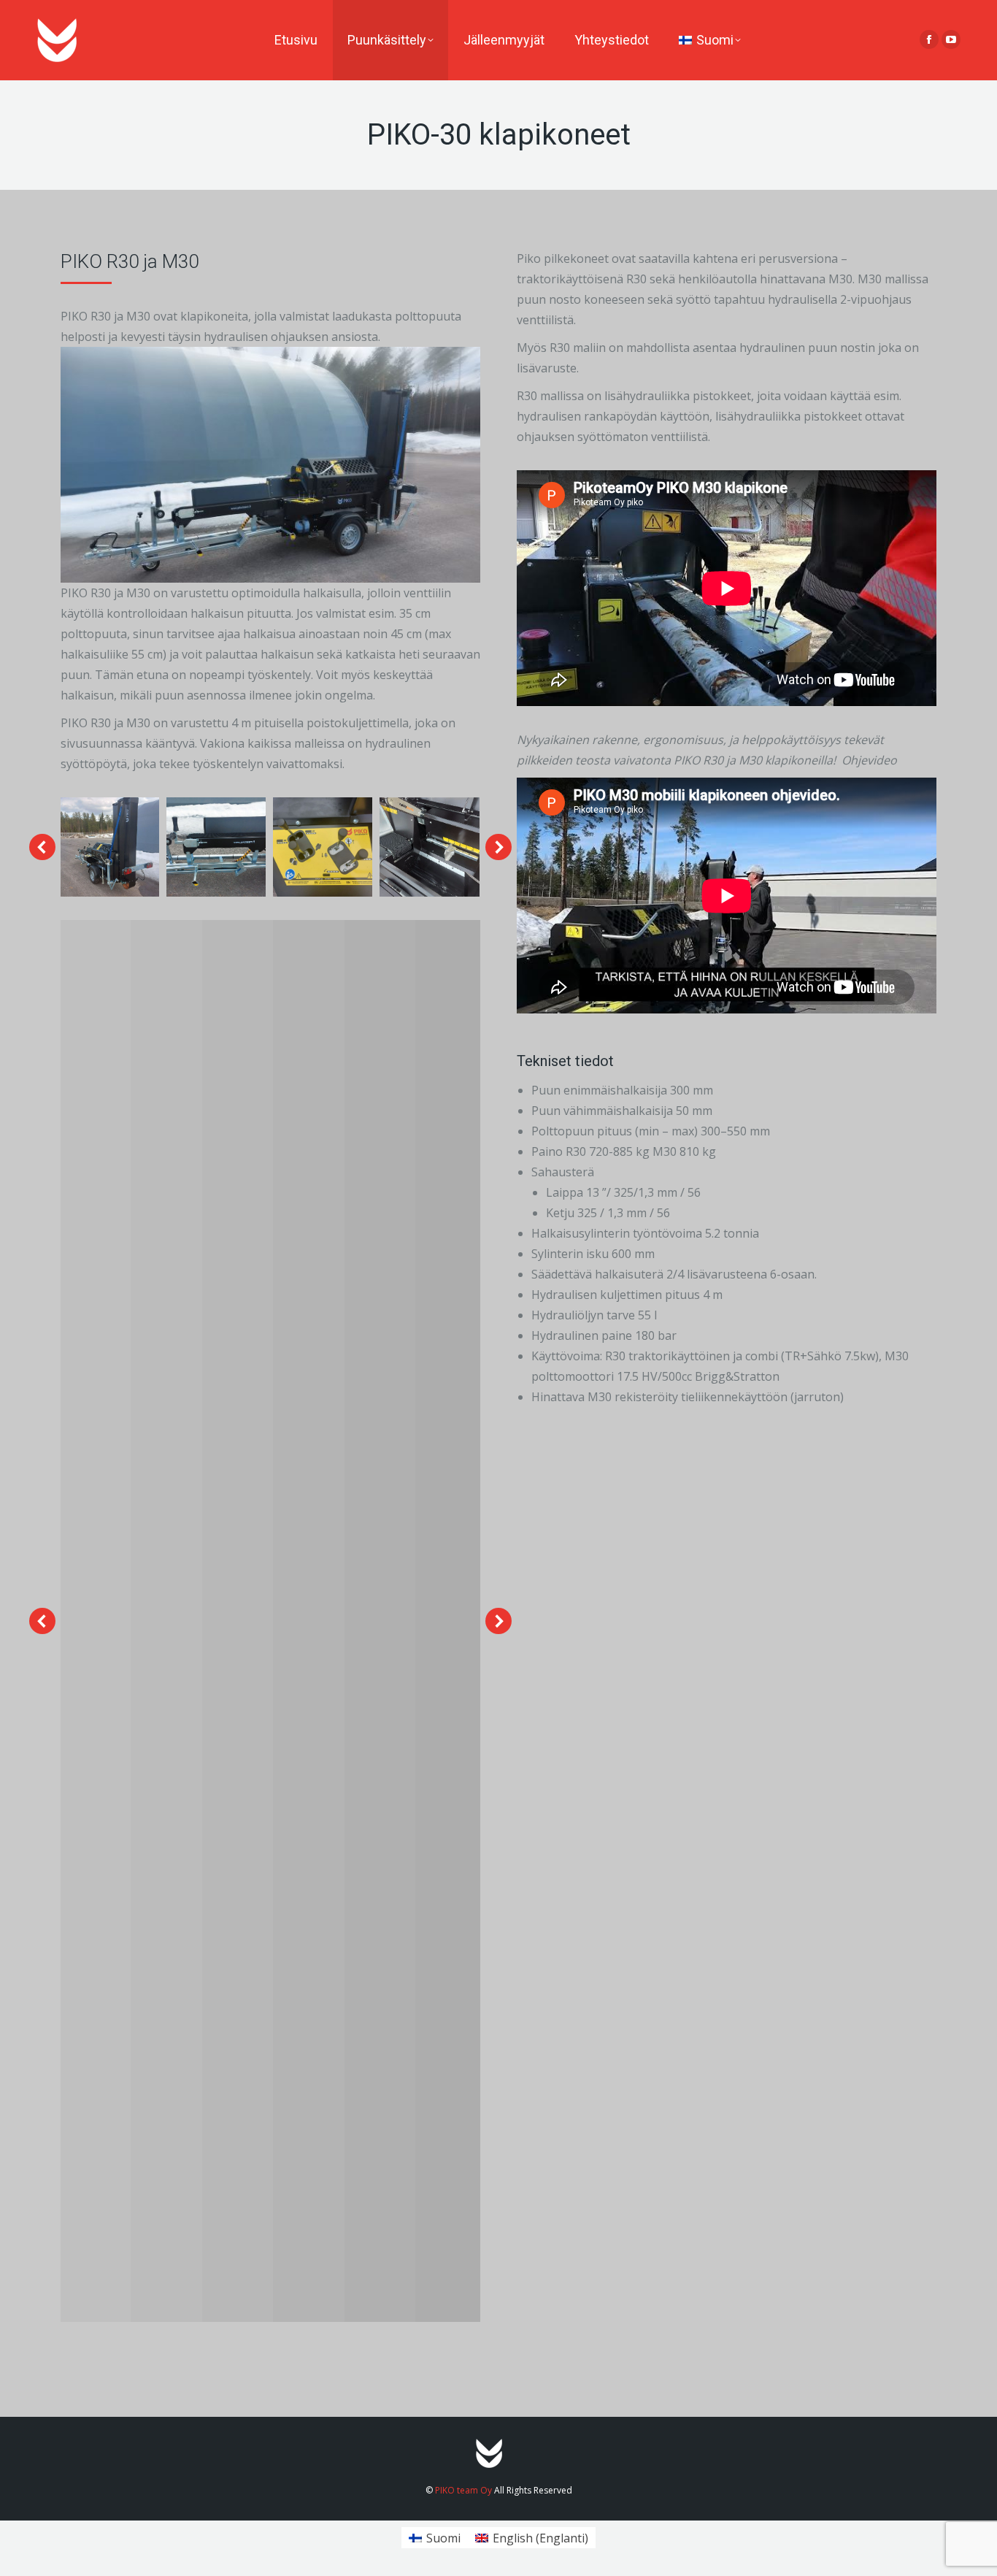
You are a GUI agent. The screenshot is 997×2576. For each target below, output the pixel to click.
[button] (42, 847)
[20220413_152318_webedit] (109, 847)
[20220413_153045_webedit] (429, 847)
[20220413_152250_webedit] (216, 847)
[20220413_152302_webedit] (323, 847)
